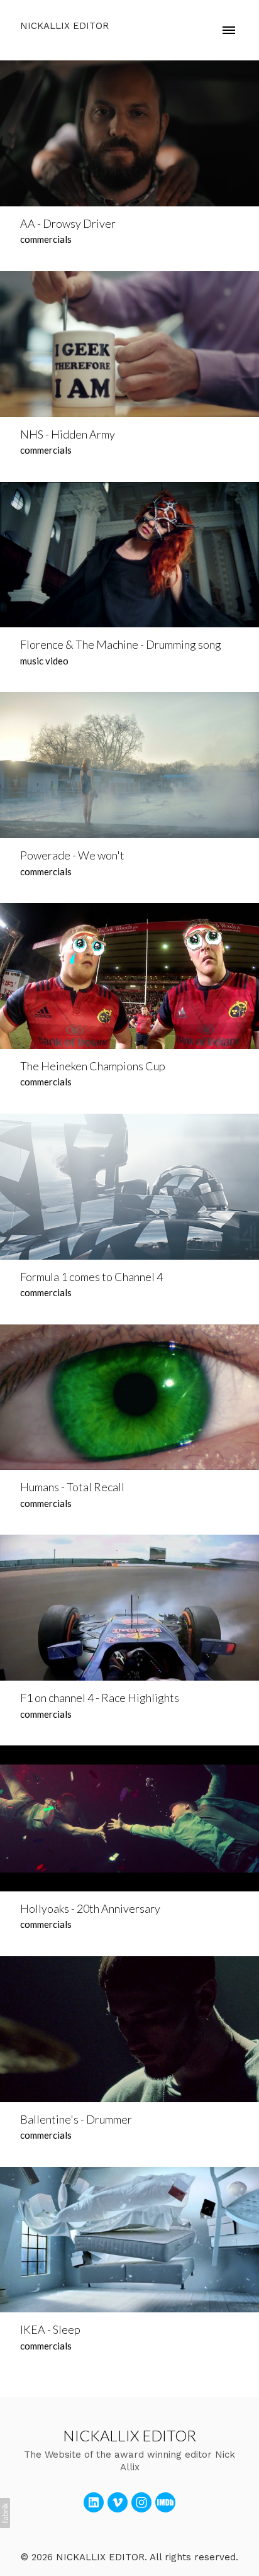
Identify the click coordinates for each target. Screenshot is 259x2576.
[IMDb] (165, 2502)
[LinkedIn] (94, 2502)
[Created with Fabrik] (5, 2513)
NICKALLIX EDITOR (129, 2435)
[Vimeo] (118, 2502)
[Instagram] (141, 2502)
